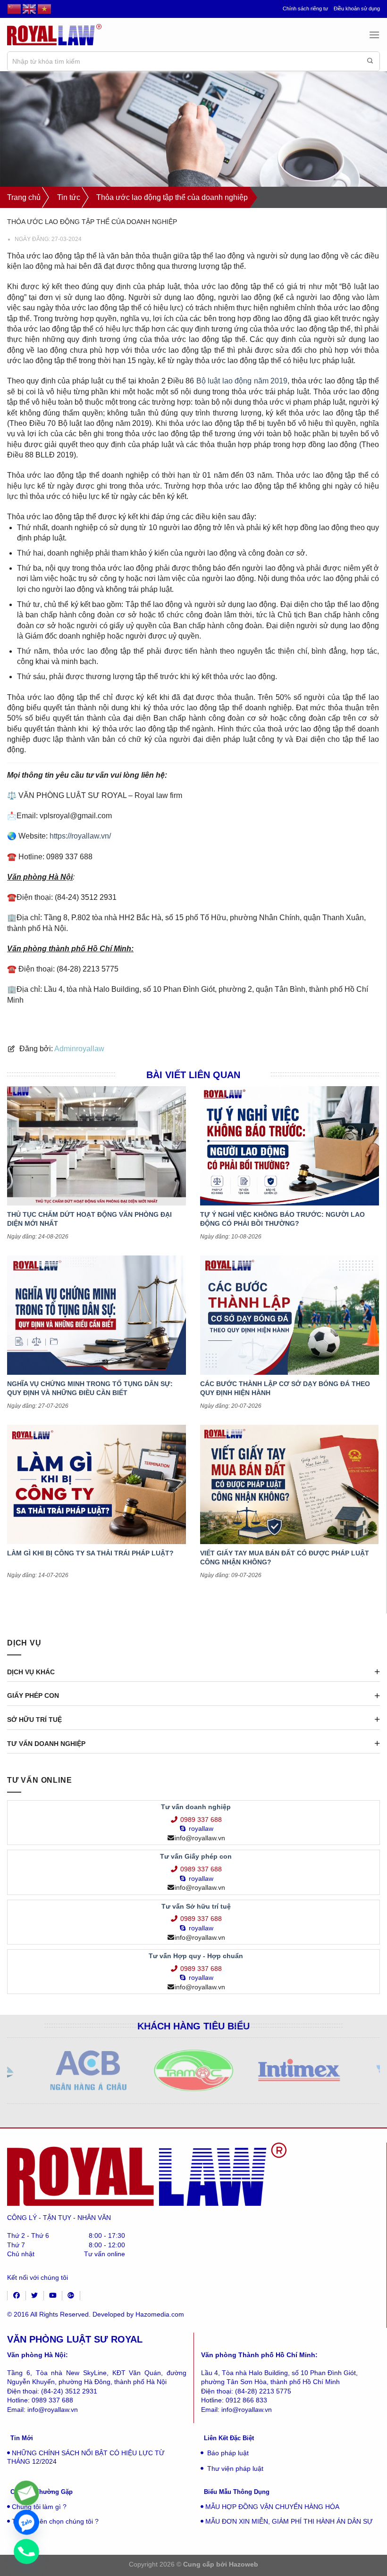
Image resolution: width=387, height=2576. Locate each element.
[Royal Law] (54, 35)
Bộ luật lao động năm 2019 (242, 381)
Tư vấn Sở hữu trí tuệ (196, 1906)
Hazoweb (244, 2564)
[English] (30, 9)
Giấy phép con (33, 1695)
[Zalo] (26, 2522)
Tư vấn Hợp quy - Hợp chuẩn (196, 1956)
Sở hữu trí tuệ (34, 1720)
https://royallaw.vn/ (80, 836)
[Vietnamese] (45, 9)
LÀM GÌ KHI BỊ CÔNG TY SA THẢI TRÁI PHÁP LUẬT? (90, 1553)
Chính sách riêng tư (305, 8)
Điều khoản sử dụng (357, 8)
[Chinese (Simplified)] (15, 9)
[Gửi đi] (370, 61)
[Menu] (374, 35)
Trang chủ (24, 197)
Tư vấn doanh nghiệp (46, 1744)
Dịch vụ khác (31, 1672)
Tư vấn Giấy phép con (196, 1856)
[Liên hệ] (26, 2493)
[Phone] (26, 2551)
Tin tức (69, 197)
